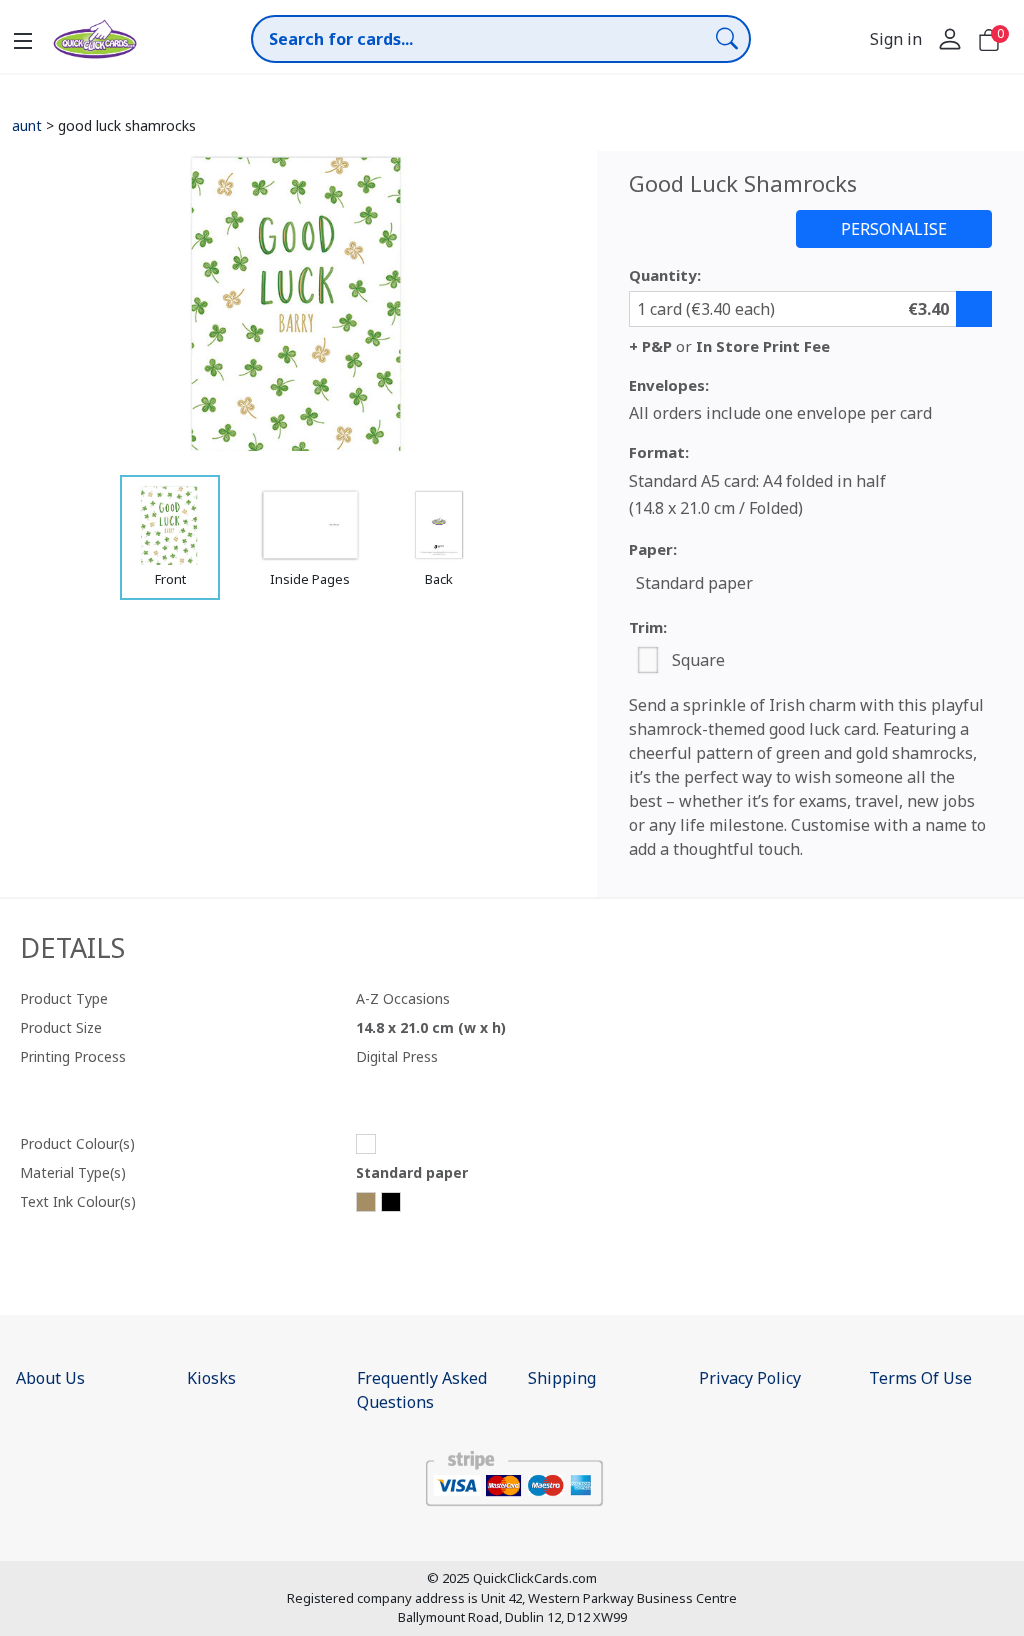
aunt (27, 125)
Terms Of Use (920, 1378)
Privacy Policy (750, 1378)
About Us (50, 1378)
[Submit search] (727, 38)
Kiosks (211, 1378)
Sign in (896, 39)
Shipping (562, 1378)
